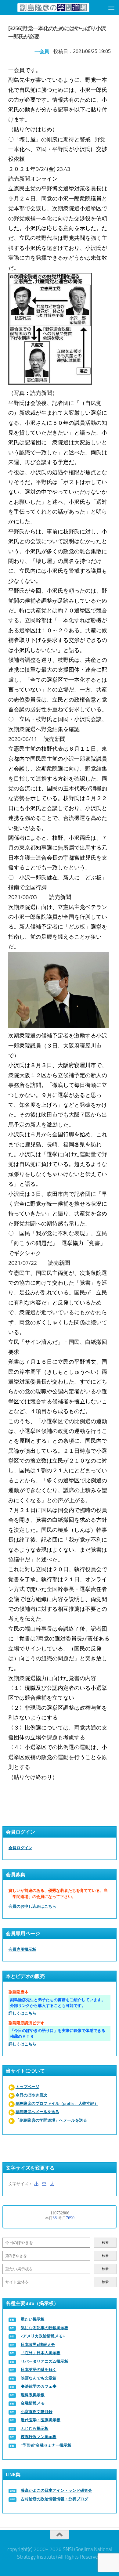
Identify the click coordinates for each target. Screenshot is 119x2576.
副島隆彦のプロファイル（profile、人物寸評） (57, 2103)
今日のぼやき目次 (31, 2095)
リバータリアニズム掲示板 (45, 2361)
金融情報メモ (33, 2403)
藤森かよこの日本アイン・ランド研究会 (56, 2490)
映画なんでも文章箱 (39, 2378)
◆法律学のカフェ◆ (39, 2386)
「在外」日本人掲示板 (41, 2353)
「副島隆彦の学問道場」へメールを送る (51, 2120)
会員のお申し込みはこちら (32, 1906)
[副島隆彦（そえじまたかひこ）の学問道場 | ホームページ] (53, 7)
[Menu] (111, 8)
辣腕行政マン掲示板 (39, 2437)
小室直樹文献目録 (37, 2412)
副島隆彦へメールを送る (37, 2112)
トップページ (27, 2087)
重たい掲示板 (33, 2319)
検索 (105, 2243)
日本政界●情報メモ (38, 2345)
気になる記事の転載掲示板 (45, 2328)
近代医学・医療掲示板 (41, 2420)
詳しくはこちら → (25, 2013)
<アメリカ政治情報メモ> (43, 2336)
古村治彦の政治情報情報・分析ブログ (54, 2499)
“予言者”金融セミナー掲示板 (46, 2445)
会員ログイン (20, 1848)
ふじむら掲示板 (35, 2428)
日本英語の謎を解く (39, 2370)
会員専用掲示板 (22, 1949)
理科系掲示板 (33, 2395)
